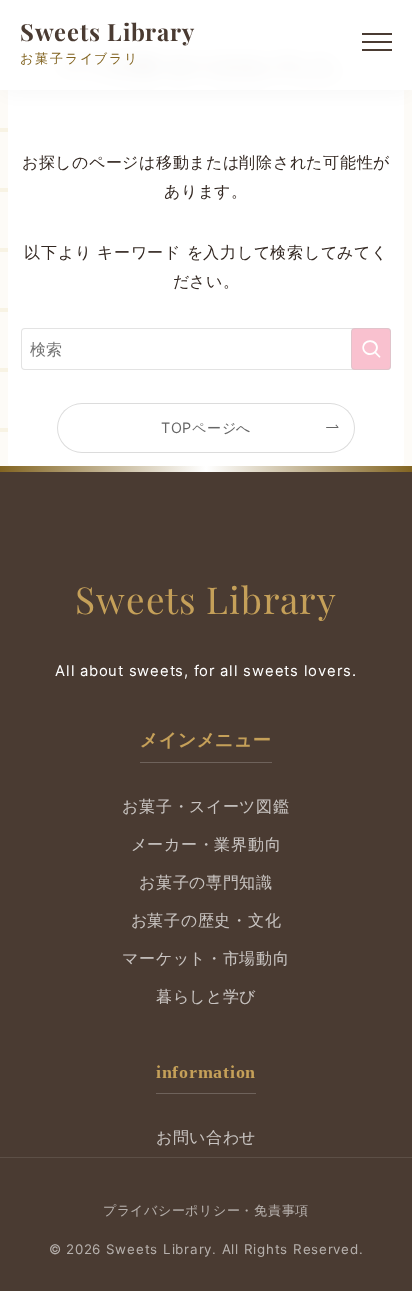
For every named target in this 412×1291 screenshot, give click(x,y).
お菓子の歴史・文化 (206, 920)
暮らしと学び (206, 996)
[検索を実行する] (371, 349)
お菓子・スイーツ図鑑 (205, 806)
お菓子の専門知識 (206, 882)
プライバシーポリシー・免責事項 (206, 1210)
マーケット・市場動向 (205, 958)
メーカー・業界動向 (206, 844)
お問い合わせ (206, 1137)
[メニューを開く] (377, 45)
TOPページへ (206, 427)
